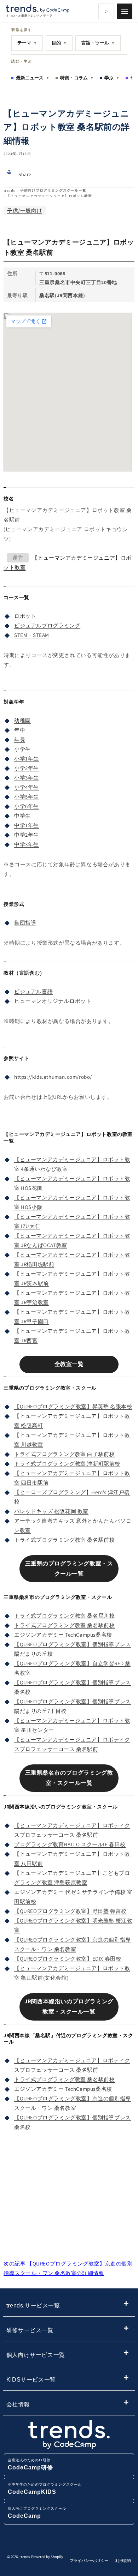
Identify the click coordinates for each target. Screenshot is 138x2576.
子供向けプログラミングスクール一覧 (53, 190)
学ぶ (112, 78)
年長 (20, 739)
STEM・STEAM (32, 635)
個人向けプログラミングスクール (37, 2513)
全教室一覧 (69, 1364)
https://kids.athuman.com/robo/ (53, 1077)
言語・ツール (98, 43)
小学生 (22, 749)
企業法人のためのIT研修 (30, 2464)
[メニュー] (125, 11)
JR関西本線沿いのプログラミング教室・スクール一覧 (69, 2006)
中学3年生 (27, 844)
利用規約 (123, 2560)
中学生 (22, 816)
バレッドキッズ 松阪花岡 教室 (51, 1511)
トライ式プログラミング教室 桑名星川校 (64, 1616)
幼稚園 (22, 720)
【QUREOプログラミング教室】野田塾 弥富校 (70, 1911)
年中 (20, 730)
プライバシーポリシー (89, 2560)
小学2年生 (27, 768)
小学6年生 (27, 806)
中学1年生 (27, 825)
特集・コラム (77, 78)
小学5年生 (27, 797)
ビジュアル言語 (33, 991)
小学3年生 (27, 778)
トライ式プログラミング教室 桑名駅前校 (64, 1540)
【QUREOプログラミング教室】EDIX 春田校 (68, 1959)
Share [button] (25, 174)
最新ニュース (33, 78)
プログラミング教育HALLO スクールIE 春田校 (70, 1844)
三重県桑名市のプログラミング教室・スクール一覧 (69, 1778)
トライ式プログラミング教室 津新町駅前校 (67, 1464)
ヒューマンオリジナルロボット (53, 1001)
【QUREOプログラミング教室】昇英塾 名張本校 (73, 1406)
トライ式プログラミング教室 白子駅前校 (64, 1454)
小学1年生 (27, 759)
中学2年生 (27, 835)
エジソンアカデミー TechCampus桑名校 (63, 1635)
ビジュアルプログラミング (47, 625)
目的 (59, 43)
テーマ (27, 43)
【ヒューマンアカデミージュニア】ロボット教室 (49, 196)
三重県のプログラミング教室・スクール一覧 (69, 1569)
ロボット (25, 616)
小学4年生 (27, 787)
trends (9, 190)
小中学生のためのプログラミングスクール (45, 2489)
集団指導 (25, 923)
